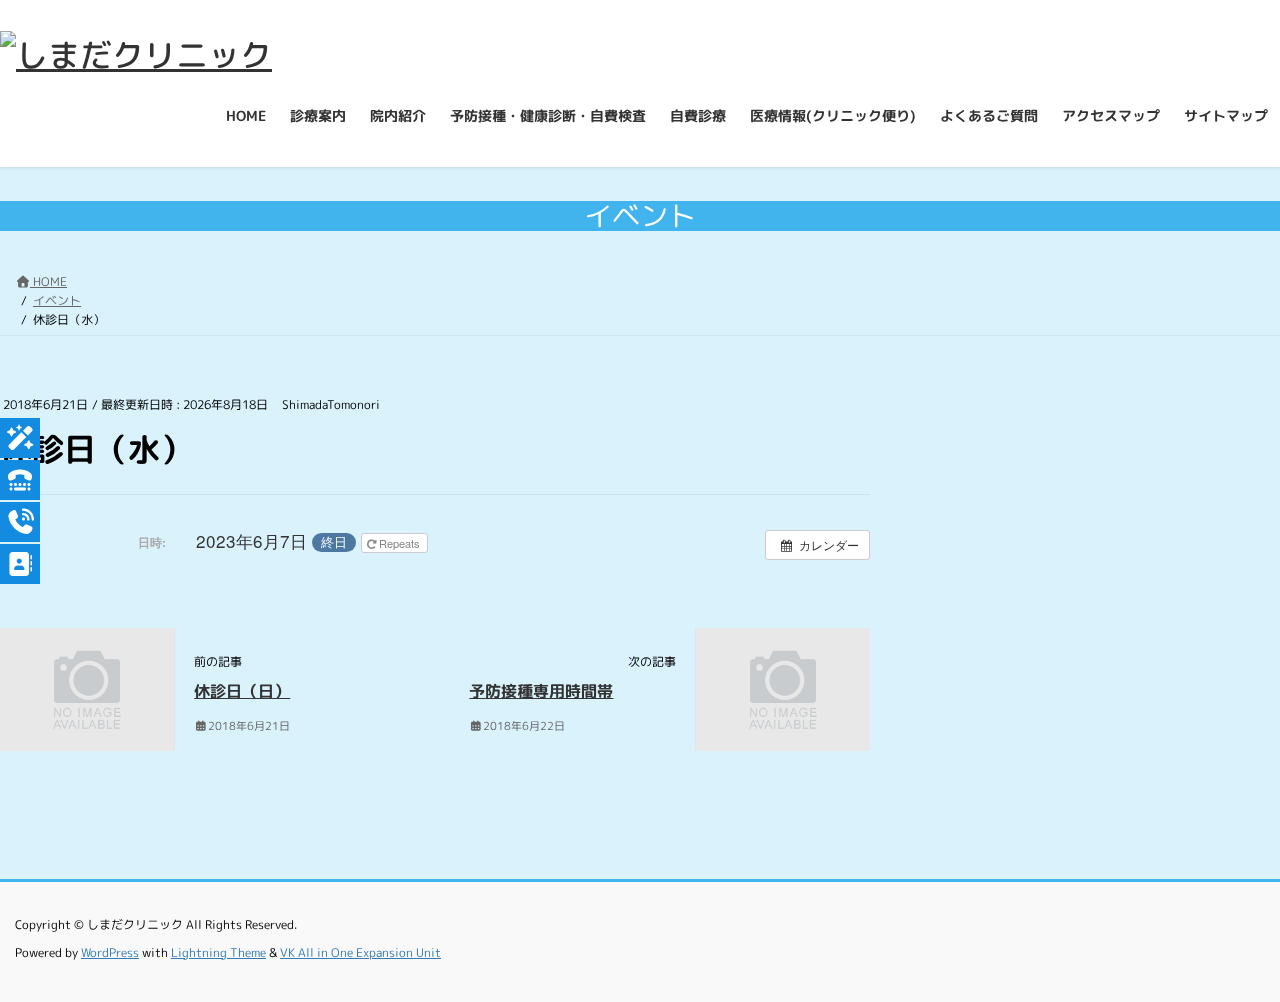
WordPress (110, 952)
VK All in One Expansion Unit (360, 952)
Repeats (399, 543)
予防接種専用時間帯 (541, 691)
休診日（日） (242, 691)
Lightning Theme (218, 952)
